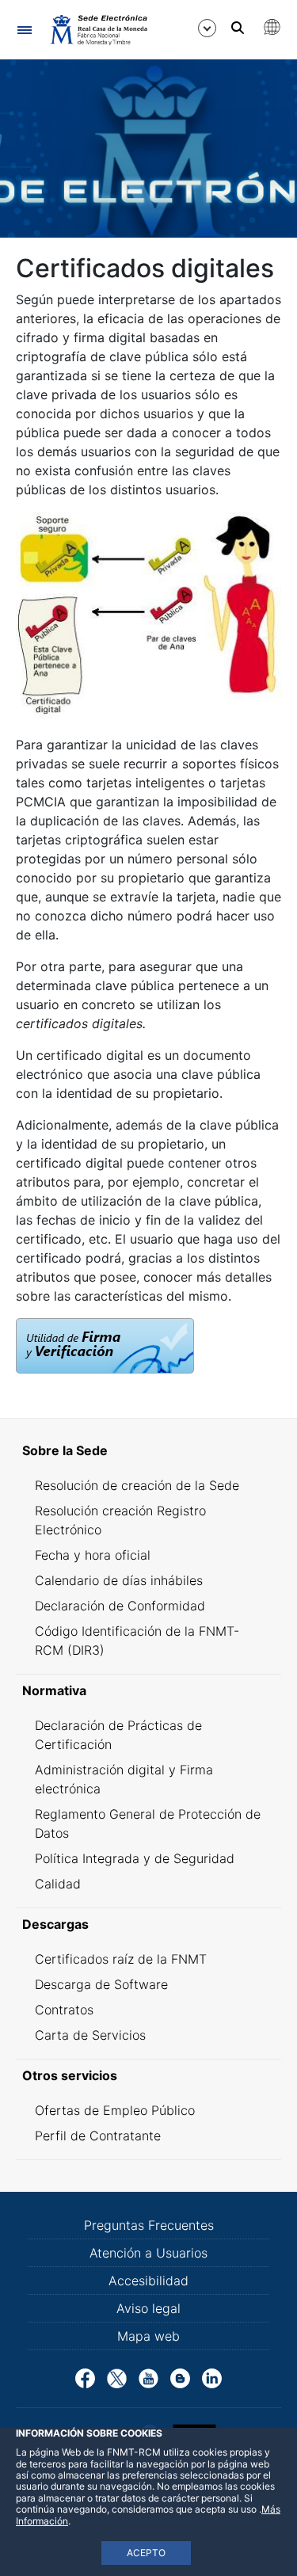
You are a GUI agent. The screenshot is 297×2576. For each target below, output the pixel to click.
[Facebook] (85, 2377)
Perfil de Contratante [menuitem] (98, 2136)
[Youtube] (148, 2377)
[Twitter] (117, 2377)
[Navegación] (24, 30)
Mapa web (148, 2336)
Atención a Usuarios (148, 2253)
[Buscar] (238, 28)
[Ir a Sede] (98, 29)
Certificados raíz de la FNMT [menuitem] (121, 1959)
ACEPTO (146, 2553)
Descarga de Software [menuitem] (101, 1984)
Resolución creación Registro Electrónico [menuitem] (120, 1520)
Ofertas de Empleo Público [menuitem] (115, 2110)
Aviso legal (148, 2308)
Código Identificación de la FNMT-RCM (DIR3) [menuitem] (137, 1640)
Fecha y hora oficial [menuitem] (93, 1555)
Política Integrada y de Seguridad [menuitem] (135, 1858)
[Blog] (180, 2377)
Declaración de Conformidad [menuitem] (120, 1606)
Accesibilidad (148, 2281)
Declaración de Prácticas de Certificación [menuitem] (118, 1735)
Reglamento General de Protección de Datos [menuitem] (148, 1823)
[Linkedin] (212, 2377)
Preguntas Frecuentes (149, 2225)
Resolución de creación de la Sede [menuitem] (137, 1485)
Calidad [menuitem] (58, 1884)
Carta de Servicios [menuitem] (90, 2035)
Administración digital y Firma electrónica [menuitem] (124, 1779)
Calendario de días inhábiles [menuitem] (119, 1580)
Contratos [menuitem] (64, 2010)
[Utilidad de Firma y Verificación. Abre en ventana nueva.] (105, 1344)
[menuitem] (148, 1450)
